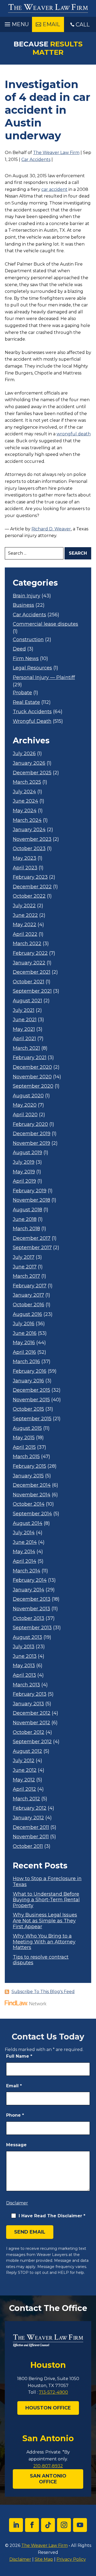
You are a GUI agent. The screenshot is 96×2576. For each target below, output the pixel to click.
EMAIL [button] (51, 24)
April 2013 (24, 1675)
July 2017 (24, 1257)
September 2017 (32, 1248)
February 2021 (30, 1058)
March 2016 (26, 1362)
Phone (15, 2115)
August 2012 (27, 1751)
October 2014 (29, 1504)
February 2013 (30, 1694)
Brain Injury (27, 596)
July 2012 (24, 1761)
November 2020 (32, 1077)
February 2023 (30, 877)
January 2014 (29, 1590)
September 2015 (32, 1419)
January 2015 (28, 1476)
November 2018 (31, 1200)
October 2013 (29, 1618)
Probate (22, 693)
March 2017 (26, 1276)
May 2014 (24, 1552)
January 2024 (29, 830)
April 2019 (24, 1181)
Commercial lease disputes (45, 624)
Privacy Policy (71, 2559)
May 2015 (24, 1438)
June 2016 (25, 1333)
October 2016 (29, 1305)
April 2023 (25, 868)
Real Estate (26, 702)
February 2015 (29, 1466)
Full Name (19, 2056)
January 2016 (28, 1381)
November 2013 (31, 1609)
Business (23, 605)
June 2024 (25, 801)
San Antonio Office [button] (48, 2479)
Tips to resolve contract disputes (41, 1960)
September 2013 (32, 1628)
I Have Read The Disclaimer (52, 2216)
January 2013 (28, 1704)
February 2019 (30, 1191)
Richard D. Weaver (51, 529)
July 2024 (24, 792)
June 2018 (25, 1219)
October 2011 (28, 1846)
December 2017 (32, 1238)
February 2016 (30, 1371)
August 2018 (27, 1210)
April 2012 (24, 1789)
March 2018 (26, 1229)
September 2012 (32, 1742)
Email (14, 2086)
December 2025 (32, 773)
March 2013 (26, 1685)
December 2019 (32, 1134)
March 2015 (26, 1457)
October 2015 (28, 1409)
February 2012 (30, 1808)
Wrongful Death (32, 721)
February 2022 (30, 953)
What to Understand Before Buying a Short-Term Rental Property (46, 1900)
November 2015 (31, 1400)
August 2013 (27, 1637)
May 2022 (25, 925)
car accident (54, 189)
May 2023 (25, 858)
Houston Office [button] (48, 2408)
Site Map (44, 2559)
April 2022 (25, 934)
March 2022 (27, 944)
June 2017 (25, 1267)
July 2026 (24, 754)
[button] (16, 23)
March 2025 (27, 782)
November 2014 (32, 1495)
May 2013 (24, 1666)
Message (16, 2145)
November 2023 (32, 839)
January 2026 (29, 763)
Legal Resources (32, 668)
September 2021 (32, 991)
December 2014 (32, 1485)
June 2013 (25, 1656)
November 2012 (31, 1723)
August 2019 (27, 1153)
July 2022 (24, 906)
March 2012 (26, 1799)
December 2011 (31, 1827)
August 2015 (27, 1428)
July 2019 (24, 1162)
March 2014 (27, 1571)
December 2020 (32, 1067)
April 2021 (24, 1039)
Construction (28, 640)
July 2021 (24, 1010)
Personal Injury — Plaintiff (44, 678)
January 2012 (28, 1818)
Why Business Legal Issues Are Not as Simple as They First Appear (45, 1921)
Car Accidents (36, 159)
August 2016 (27, 1314)
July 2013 (24, 1647)
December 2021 (32, 972)
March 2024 (27, 820)
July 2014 (24, 1533)
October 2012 (29, 1732)
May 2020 (25, 1105)
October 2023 (29, 849)
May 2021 (24, 1029)
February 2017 (30, 1286)
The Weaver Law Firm (56, 153)
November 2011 (31, 1837)
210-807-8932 (48, 2466)
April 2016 (24, 1352)
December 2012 (32, 1713)
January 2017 (28, 1295)
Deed (19, 649)
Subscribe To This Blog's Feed (43, 1992)
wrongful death (74, 434)
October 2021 (29, 982)
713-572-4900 (53, 2392)
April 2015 (24, 1447)
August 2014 (28, 1523)
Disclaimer (17, 2203)
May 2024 (25, 811)
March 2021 (26, 1048)
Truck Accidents (32, 712)
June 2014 (25, 1542)
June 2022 (25, 915)
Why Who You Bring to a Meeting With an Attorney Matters (44, 1942)
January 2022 (29, 963)
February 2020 (30, 1124)
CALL (83, 25)
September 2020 (33, 1086)
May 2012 (24, 1780)
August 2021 (27, 1001)
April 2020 (25, 1115)
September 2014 (32, 1514)
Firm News (26, 659)
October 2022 (29, 896)
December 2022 (32, 887)
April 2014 (25, 1561)
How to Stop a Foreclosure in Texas (47, 1882)
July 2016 (24, 1324)
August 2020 (28, 1096)
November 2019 (31, 1143)
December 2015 (31, 1390)
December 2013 (32, 1599)
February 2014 (30, 1580)
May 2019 (24, 1172)
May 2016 (24, 1343)
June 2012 (25, 1770)
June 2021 (25, 1020)
